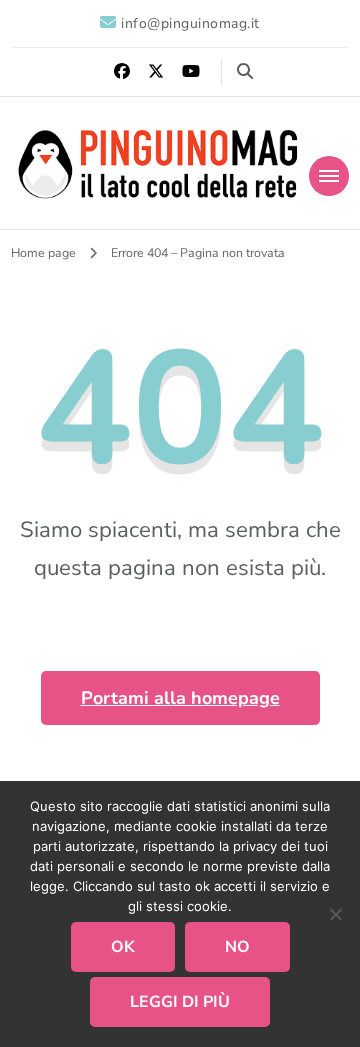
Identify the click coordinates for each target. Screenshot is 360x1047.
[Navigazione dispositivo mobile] (329, 176)
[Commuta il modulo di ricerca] (245, 71)
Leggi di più (180, 1002)
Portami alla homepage (180, 698)
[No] (335, 914)
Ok (123, 947)
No (237, 947)
